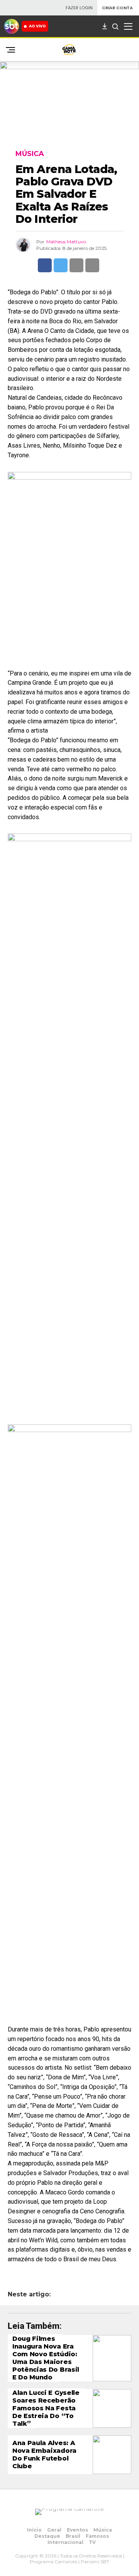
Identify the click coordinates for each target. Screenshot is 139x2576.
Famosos (97, 2536)
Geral (54, 2530)
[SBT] (12, 26)
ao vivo (37, 26)
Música (103, 2530)
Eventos (77, 2530)
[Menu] (128, 26)
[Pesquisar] (115, 26)
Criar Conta (117, 8)
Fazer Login (79, 8)
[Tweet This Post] (61, 265)
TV (92, 2542)
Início (34, 2530)
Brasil (73, 2536)
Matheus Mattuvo (66, 242)
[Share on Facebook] (45, 265)
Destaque (47, 2536)
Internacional (65, 2542)
